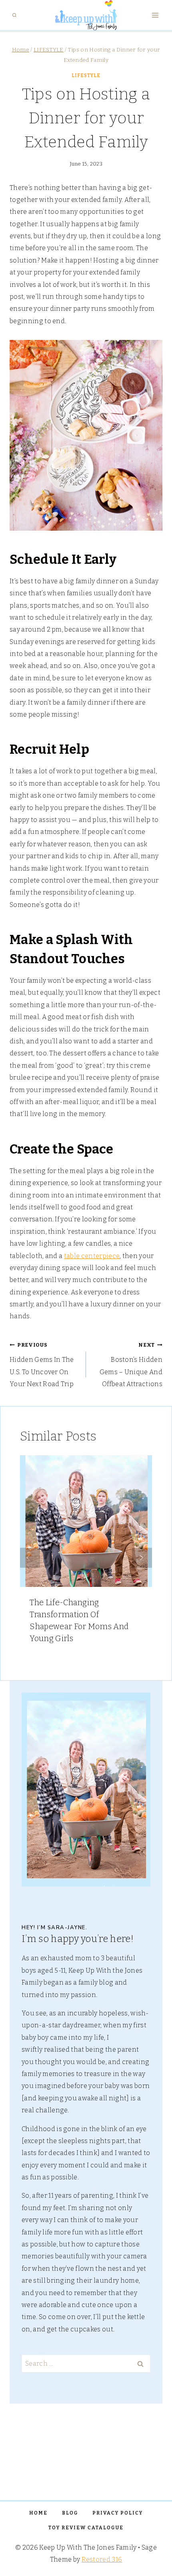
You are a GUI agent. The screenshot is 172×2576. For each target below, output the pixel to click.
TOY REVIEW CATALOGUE (86, 2528)
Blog (70, 2513)
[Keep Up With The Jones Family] (86, 15)
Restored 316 (102, 2559)
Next (142, 1558)
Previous (30, 1558)
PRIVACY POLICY (118, 2513)
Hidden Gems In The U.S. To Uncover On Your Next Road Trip (42, 1365)
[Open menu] (155, 15)
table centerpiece (92, 1256)
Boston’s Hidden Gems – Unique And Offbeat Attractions (131, 1365)
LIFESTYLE (86, 75)
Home (38, 2513)
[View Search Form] (14, 15)
